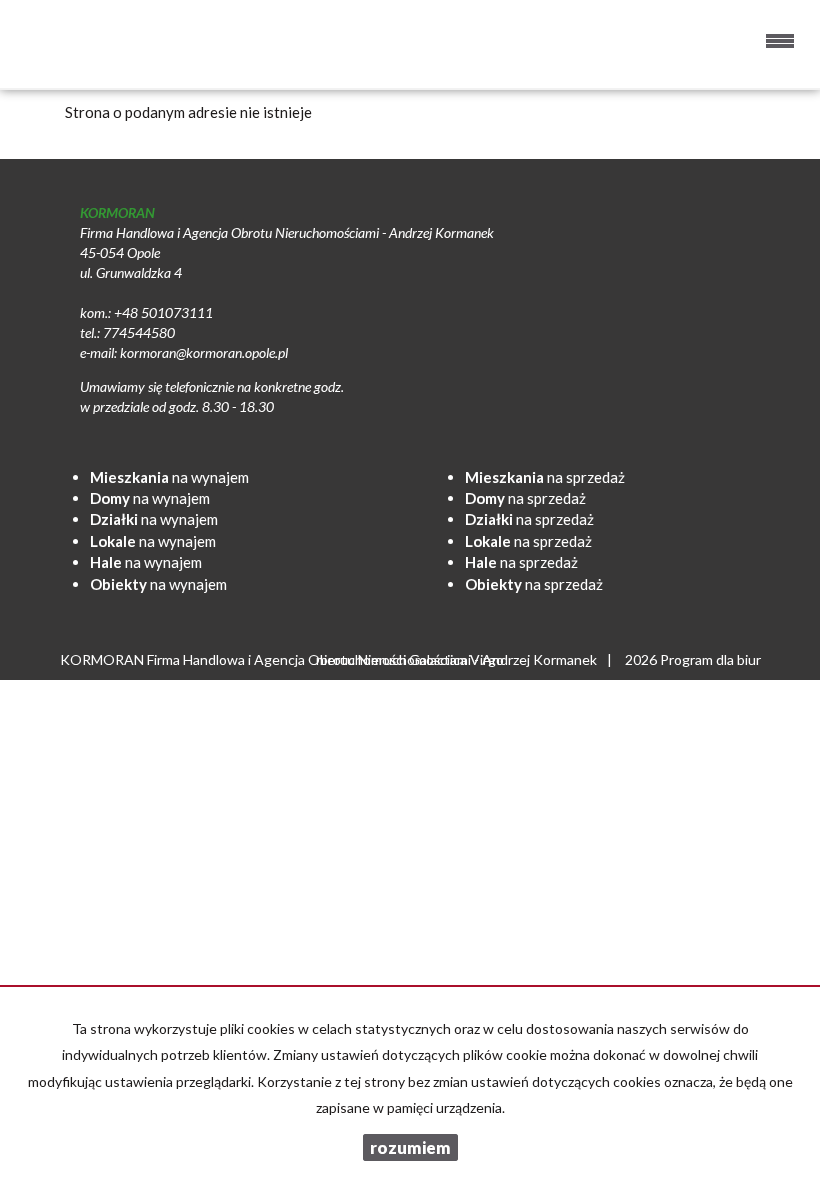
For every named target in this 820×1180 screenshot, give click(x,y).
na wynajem (169, 477)
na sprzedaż (545, 477)
